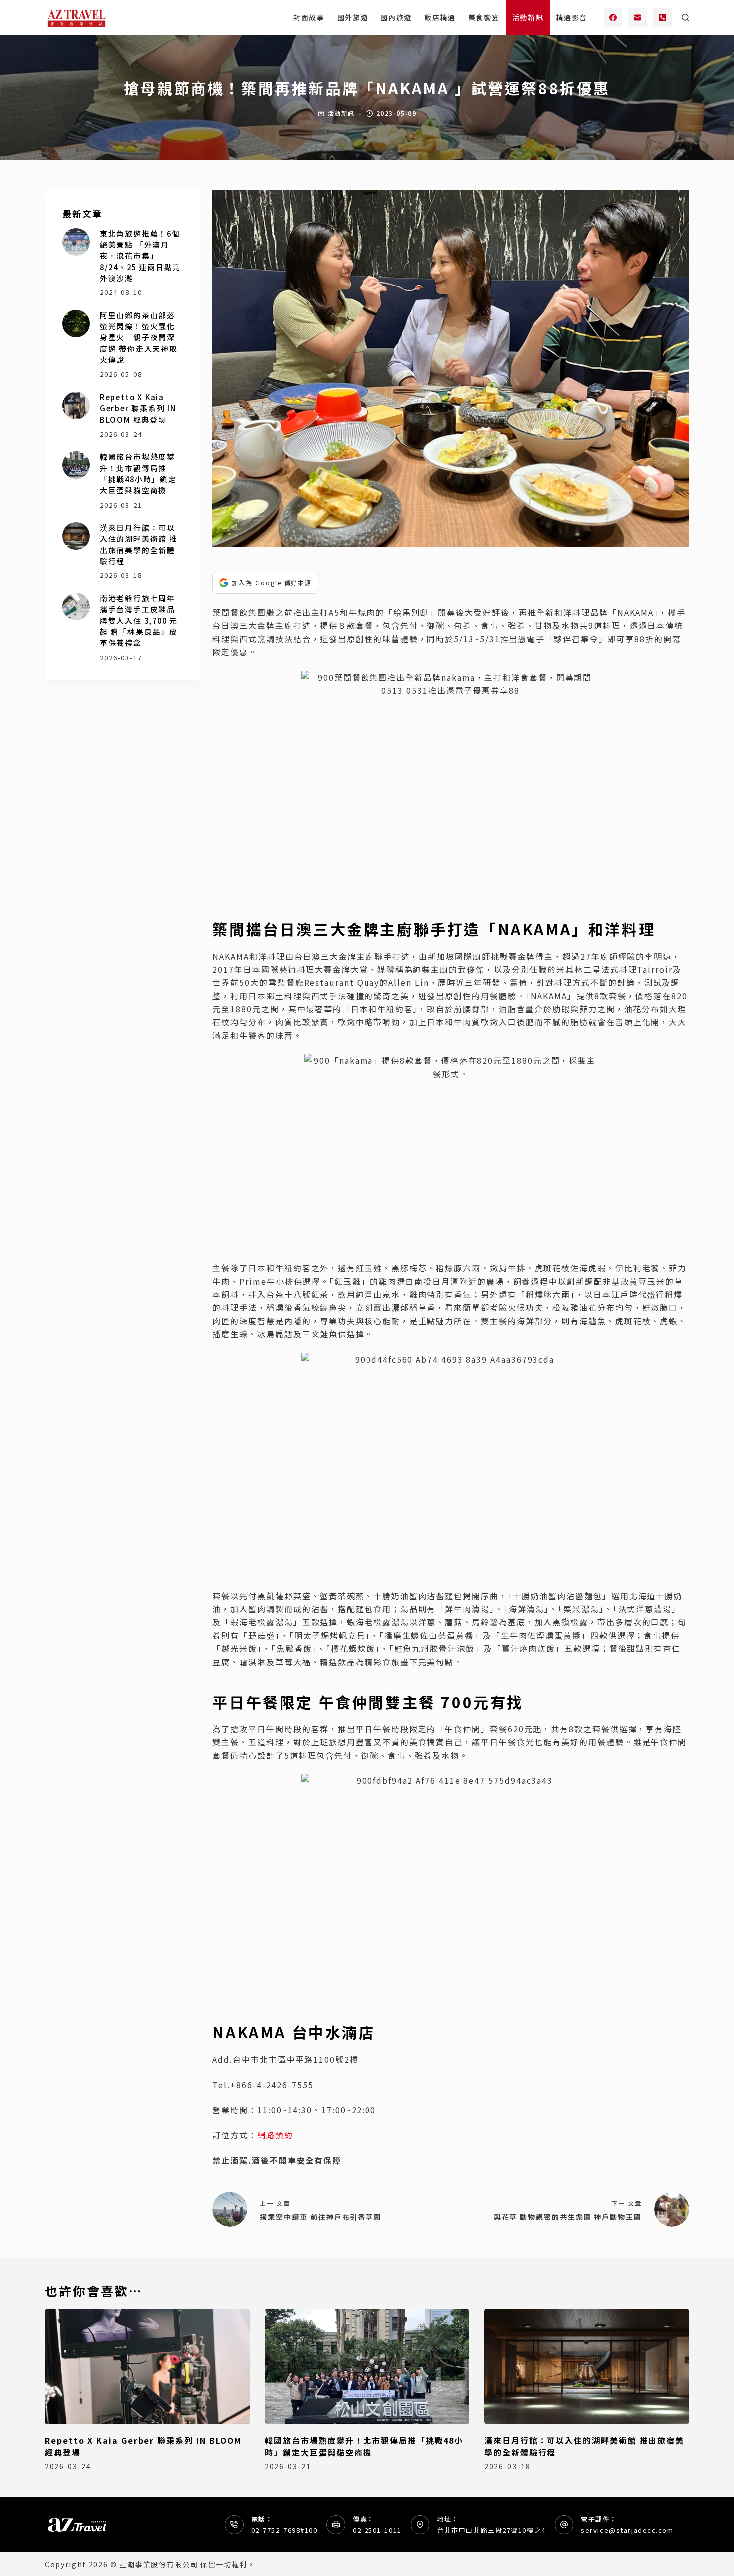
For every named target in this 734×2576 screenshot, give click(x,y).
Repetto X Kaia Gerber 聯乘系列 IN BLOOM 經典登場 (138, 408)
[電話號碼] (663, 17)
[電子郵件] (638, 17)
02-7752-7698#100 (284, 2530)
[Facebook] (613, 17)
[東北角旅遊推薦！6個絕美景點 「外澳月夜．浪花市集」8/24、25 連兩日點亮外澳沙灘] (76, 242)
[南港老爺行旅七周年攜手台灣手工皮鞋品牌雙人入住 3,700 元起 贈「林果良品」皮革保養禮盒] (76, 607)
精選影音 (571, 17)
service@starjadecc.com (627, 2530)
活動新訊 (528, 17)
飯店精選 (440, 17)
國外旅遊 (353, 17)
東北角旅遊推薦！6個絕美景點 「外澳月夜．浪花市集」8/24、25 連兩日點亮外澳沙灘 (140, 256)
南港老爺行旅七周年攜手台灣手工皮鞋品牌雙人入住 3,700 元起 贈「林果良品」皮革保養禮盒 (139, 620)
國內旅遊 (396, 17)
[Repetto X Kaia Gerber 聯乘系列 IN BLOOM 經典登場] (76, 406)
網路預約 (275, 2135)
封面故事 (309, 17)
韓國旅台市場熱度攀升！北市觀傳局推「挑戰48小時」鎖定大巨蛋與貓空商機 (138, 473)
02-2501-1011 (377, 2530)
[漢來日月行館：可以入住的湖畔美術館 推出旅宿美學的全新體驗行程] (76, 536)
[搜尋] (685, 18)
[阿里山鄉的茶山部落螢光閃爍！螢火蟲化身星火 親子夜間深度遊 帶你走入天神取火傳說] (76, 324)
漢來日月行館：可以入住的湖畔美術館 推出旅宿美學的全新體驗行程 (139, 544)
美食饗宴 (484, 17)
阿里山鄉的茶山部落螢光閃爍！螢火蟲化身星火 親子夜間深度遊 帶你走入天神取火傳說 (139, 337)
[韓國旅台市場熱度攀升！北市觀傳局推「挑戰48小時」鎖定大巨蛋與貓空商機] (76, 465)
